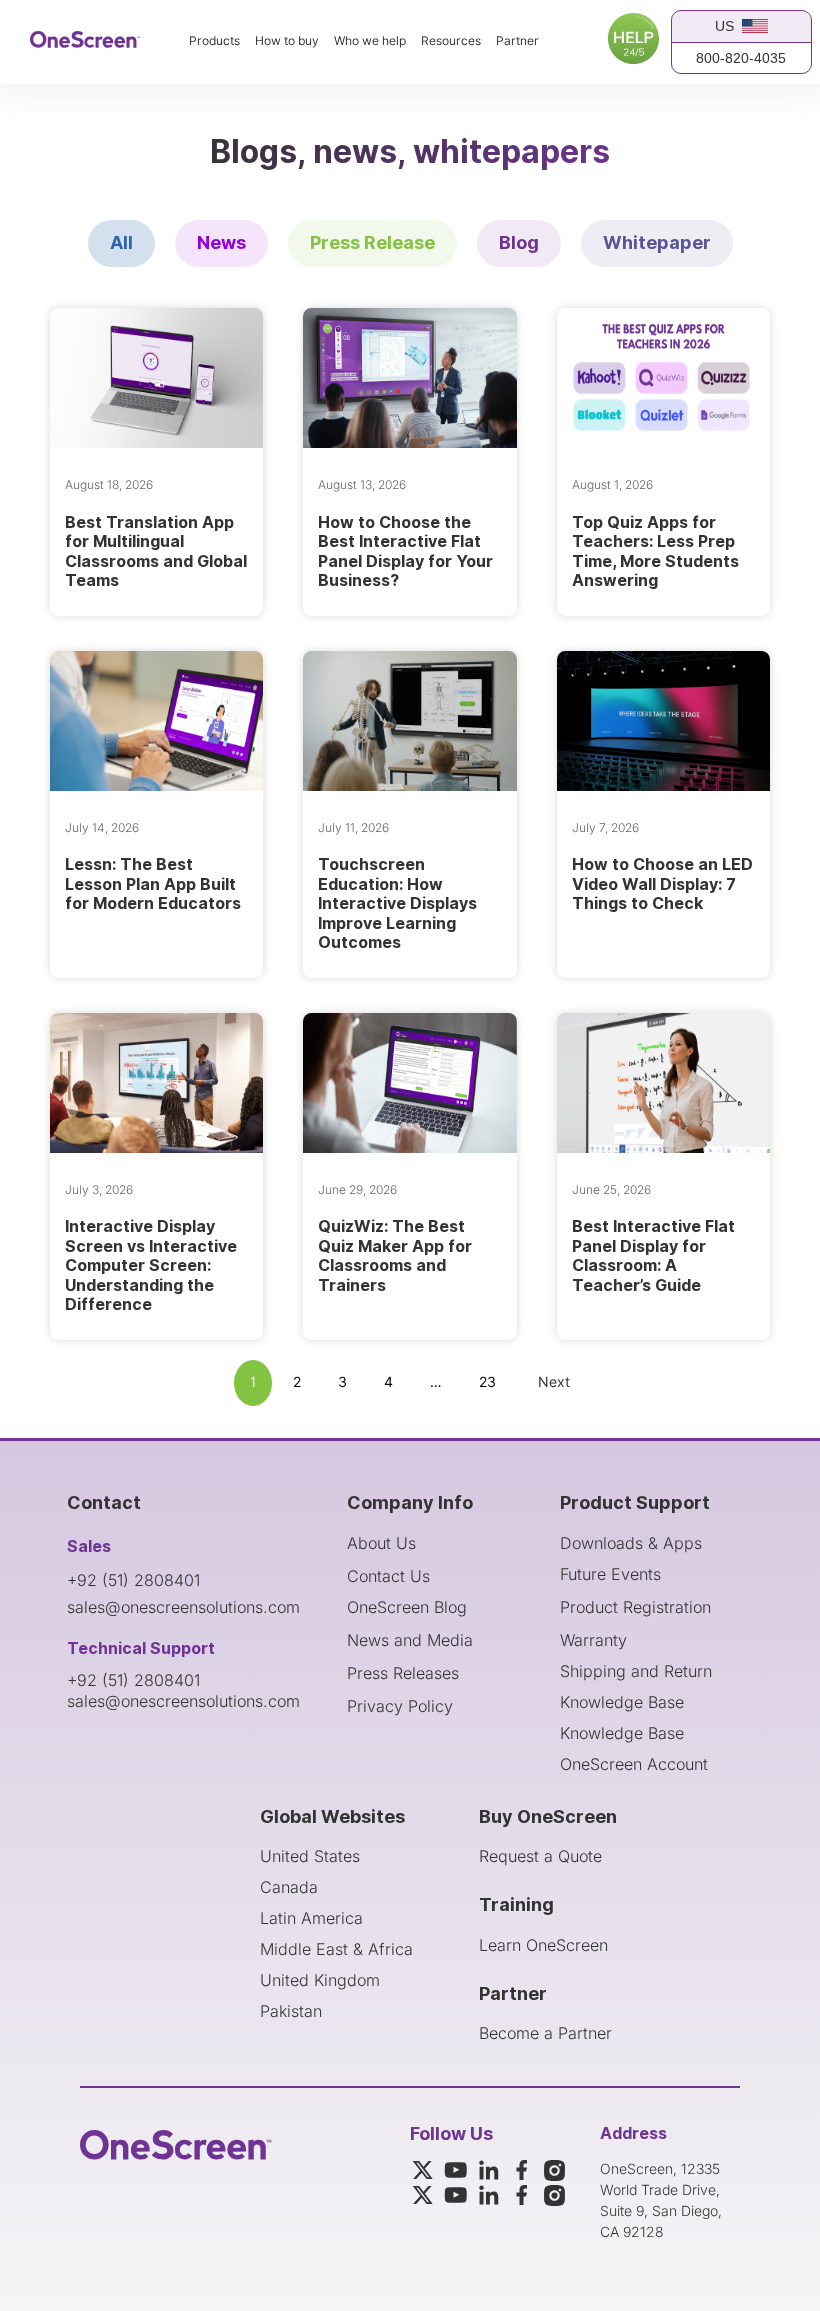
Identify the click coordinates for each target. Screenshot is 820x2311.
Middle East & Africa (336, 1949)
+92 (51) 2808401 (133, 1580)
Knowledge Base (622, 1702)
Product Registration (635, 1607)
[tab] (121, 243)
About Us (381, 1543)
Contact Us (388, 1576)
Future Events (610, 1574)
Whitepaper (657, 242)
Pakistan (291, 2011)
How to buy (287, 41)
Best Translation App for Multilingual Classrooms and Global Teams (156, 551)
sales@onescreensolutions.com (183, 1607)
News (221, 242)
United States (310, 1856)
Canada (289, 1887)
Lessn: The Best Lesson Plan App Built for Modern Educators (153, 883)
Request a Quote (540, 1856)
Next (554, 1382)
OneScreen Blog (407, 1607)
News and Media (410, 1640)
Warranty (593, 1640)
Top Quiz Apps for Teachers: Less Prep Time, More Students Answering (655, 551)
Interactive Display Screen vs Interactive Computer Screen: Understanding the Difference (151, 1265)
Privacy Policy (400, 1706)
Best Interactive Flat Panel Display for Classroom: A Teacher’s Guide (653, 1255)
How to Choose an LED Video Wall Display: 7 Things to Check (662, 883)
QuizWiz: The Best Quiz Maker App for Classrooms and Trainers (395, 1255)
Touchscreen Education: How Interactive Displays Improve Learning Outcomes (397, 903)
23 (487, 1382)
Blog (519, 242)
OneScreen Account (634, 1764)
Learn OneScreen (543, 1945)
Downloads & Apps (631, 1543)
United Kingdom (320, 1980)
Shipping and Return (636, 1671)
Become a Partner (545, 2033)
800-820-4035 (741, 58)
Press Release (372, 242)
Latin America (311, 1918)
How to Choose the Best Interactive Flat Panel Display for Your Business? (405, 551)
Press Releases (403, 1673)
